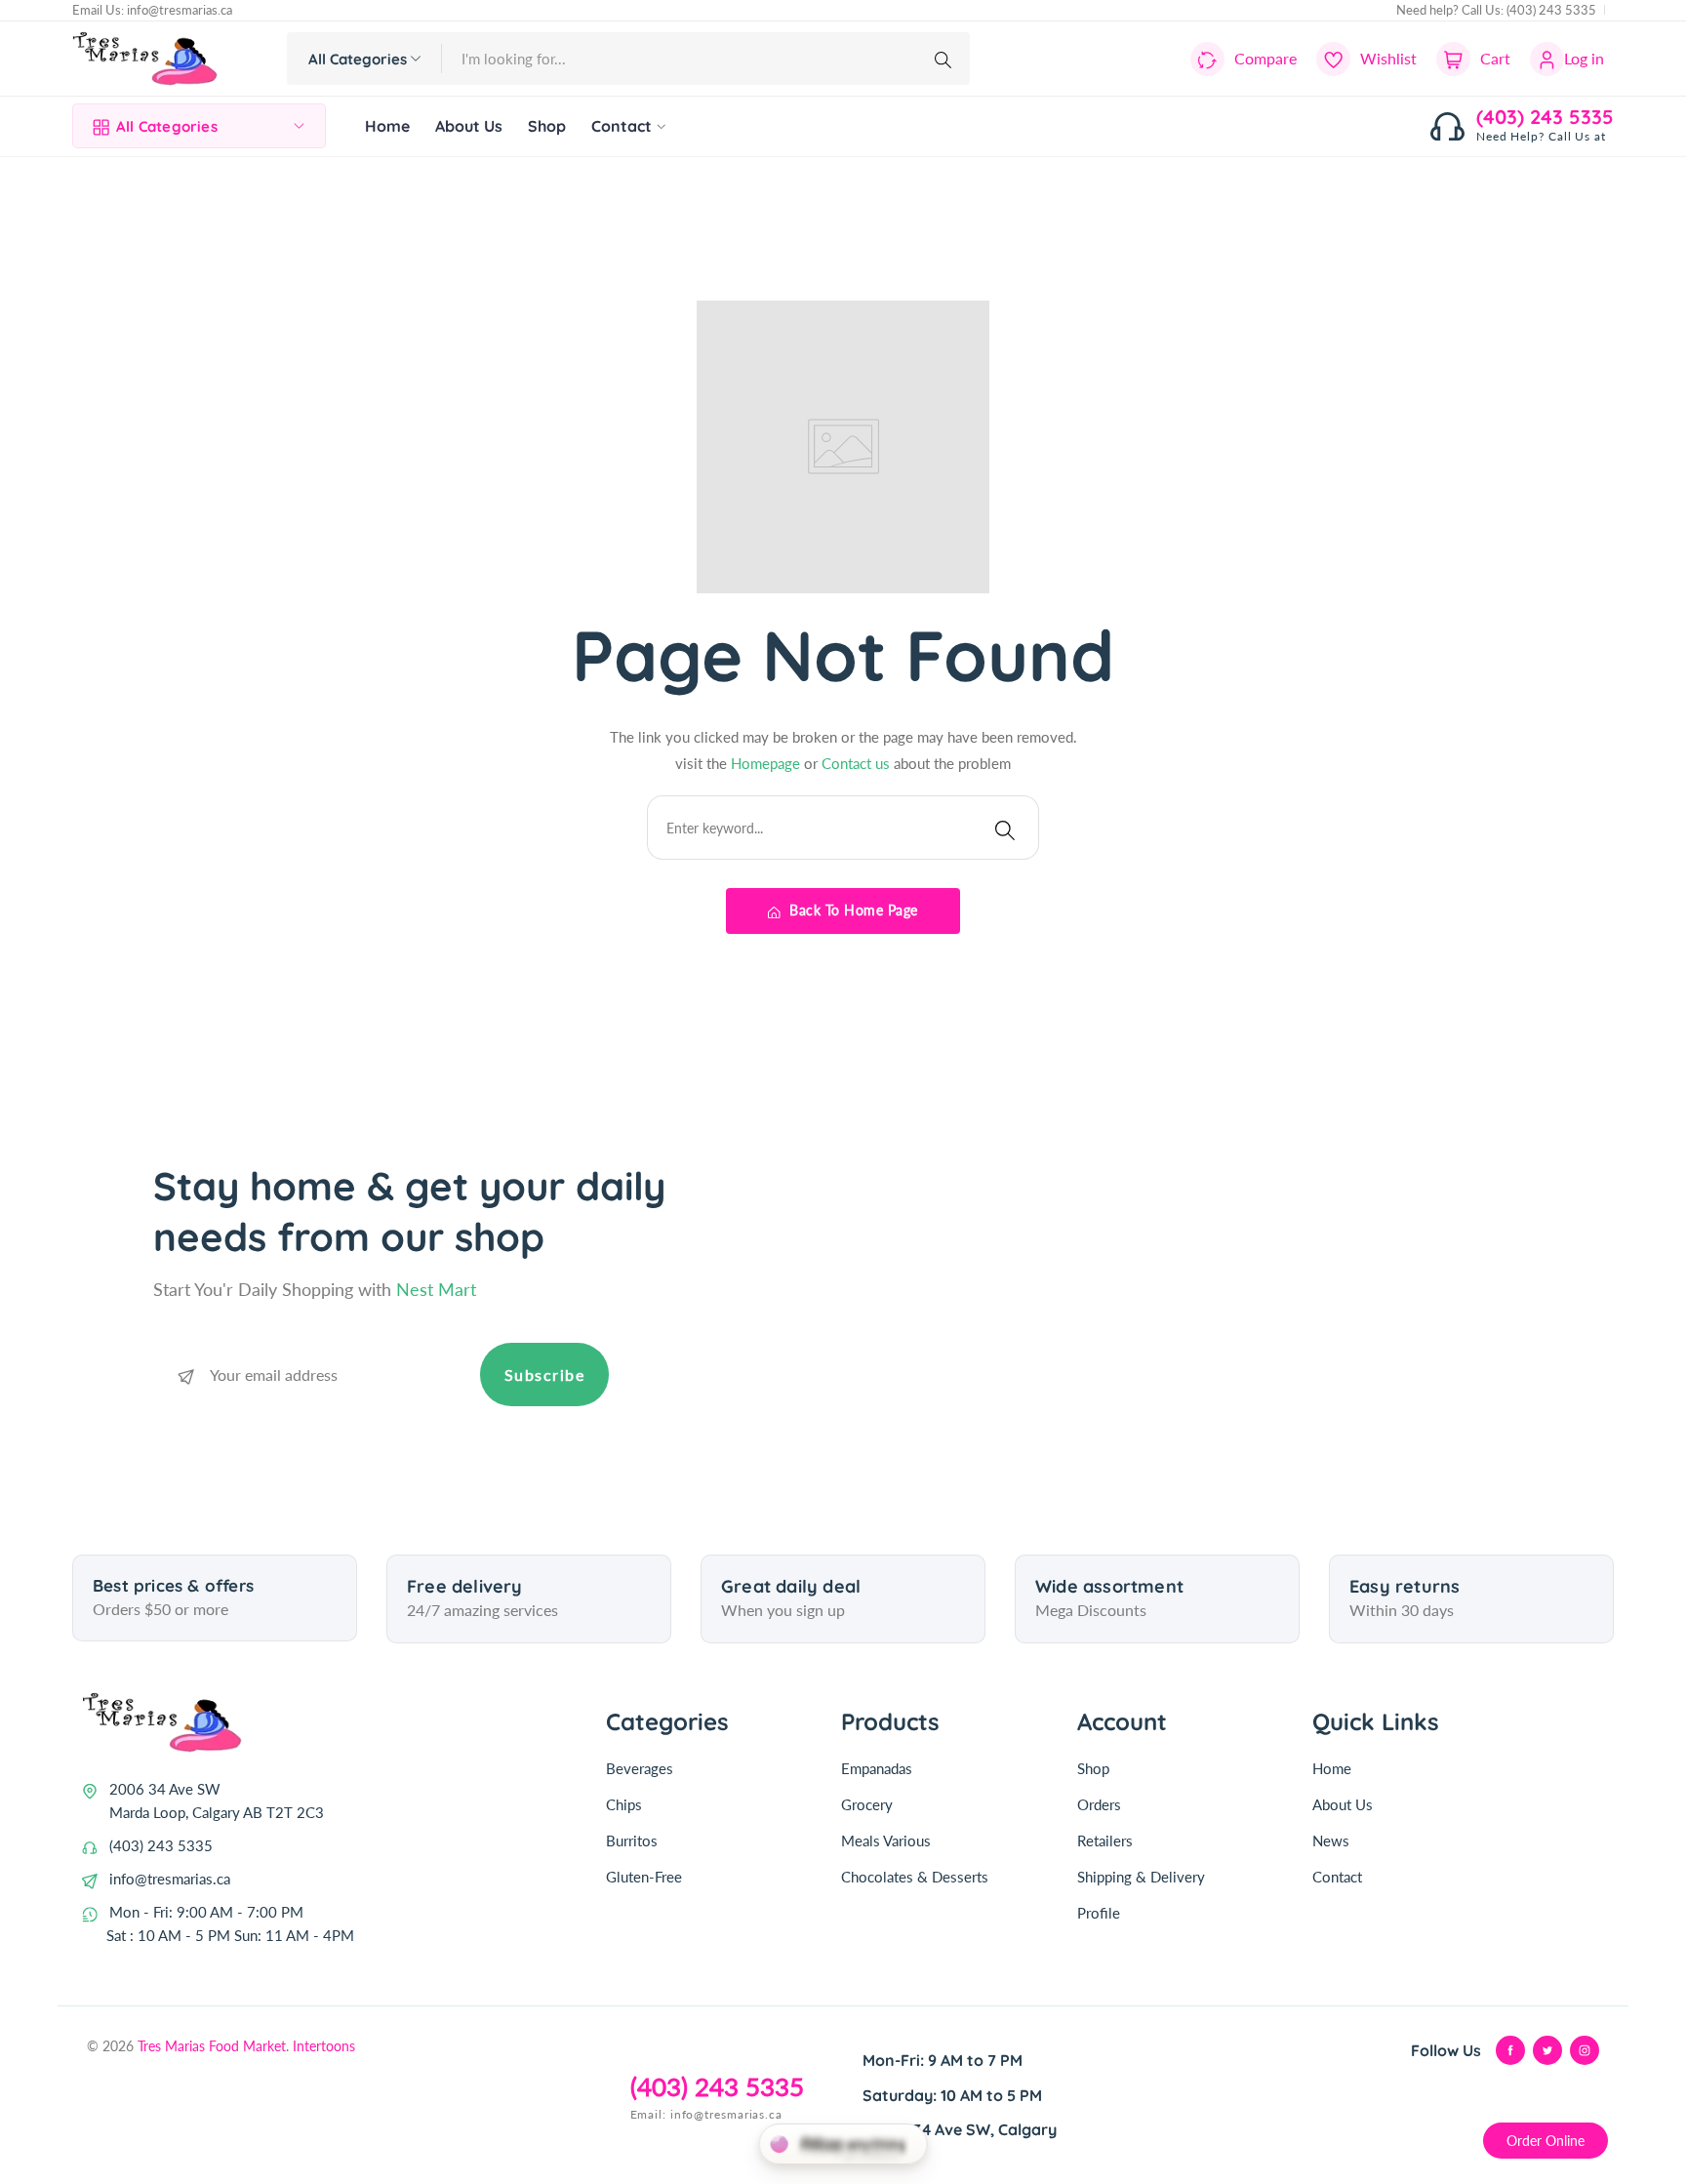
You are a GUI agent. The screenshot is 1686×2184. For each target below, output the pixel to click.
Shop (1093, 1768)
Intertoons (324, 2046)
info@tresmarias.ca (180, 10)
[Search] (946, 59)
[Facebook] (1510, 2050)
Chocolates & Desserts (915, 1877)
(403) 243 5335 (1551, 10)
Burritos (632, 1840)
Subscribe (545, 1375)
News (1331, 1840)
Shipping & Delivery (1141, 1877)
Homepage (767, 763)
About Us (1343, 1804)
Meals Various (886, 1840)
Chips (624, 1804)
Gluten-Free (644, 1877)
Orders (1099, 1804)
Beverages (640, 1768)
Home (1332, 1768)
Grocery (867, 1804)
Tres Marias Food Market (212, 2046)
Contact (1337, 1877)
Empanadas (877, 1768)
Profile (1099, 1913)
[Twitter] (1547, 2050)
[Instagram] (1585, 2050)
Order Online (1545, 2141)
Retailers (1105, 1840)
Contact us (858, 763)
